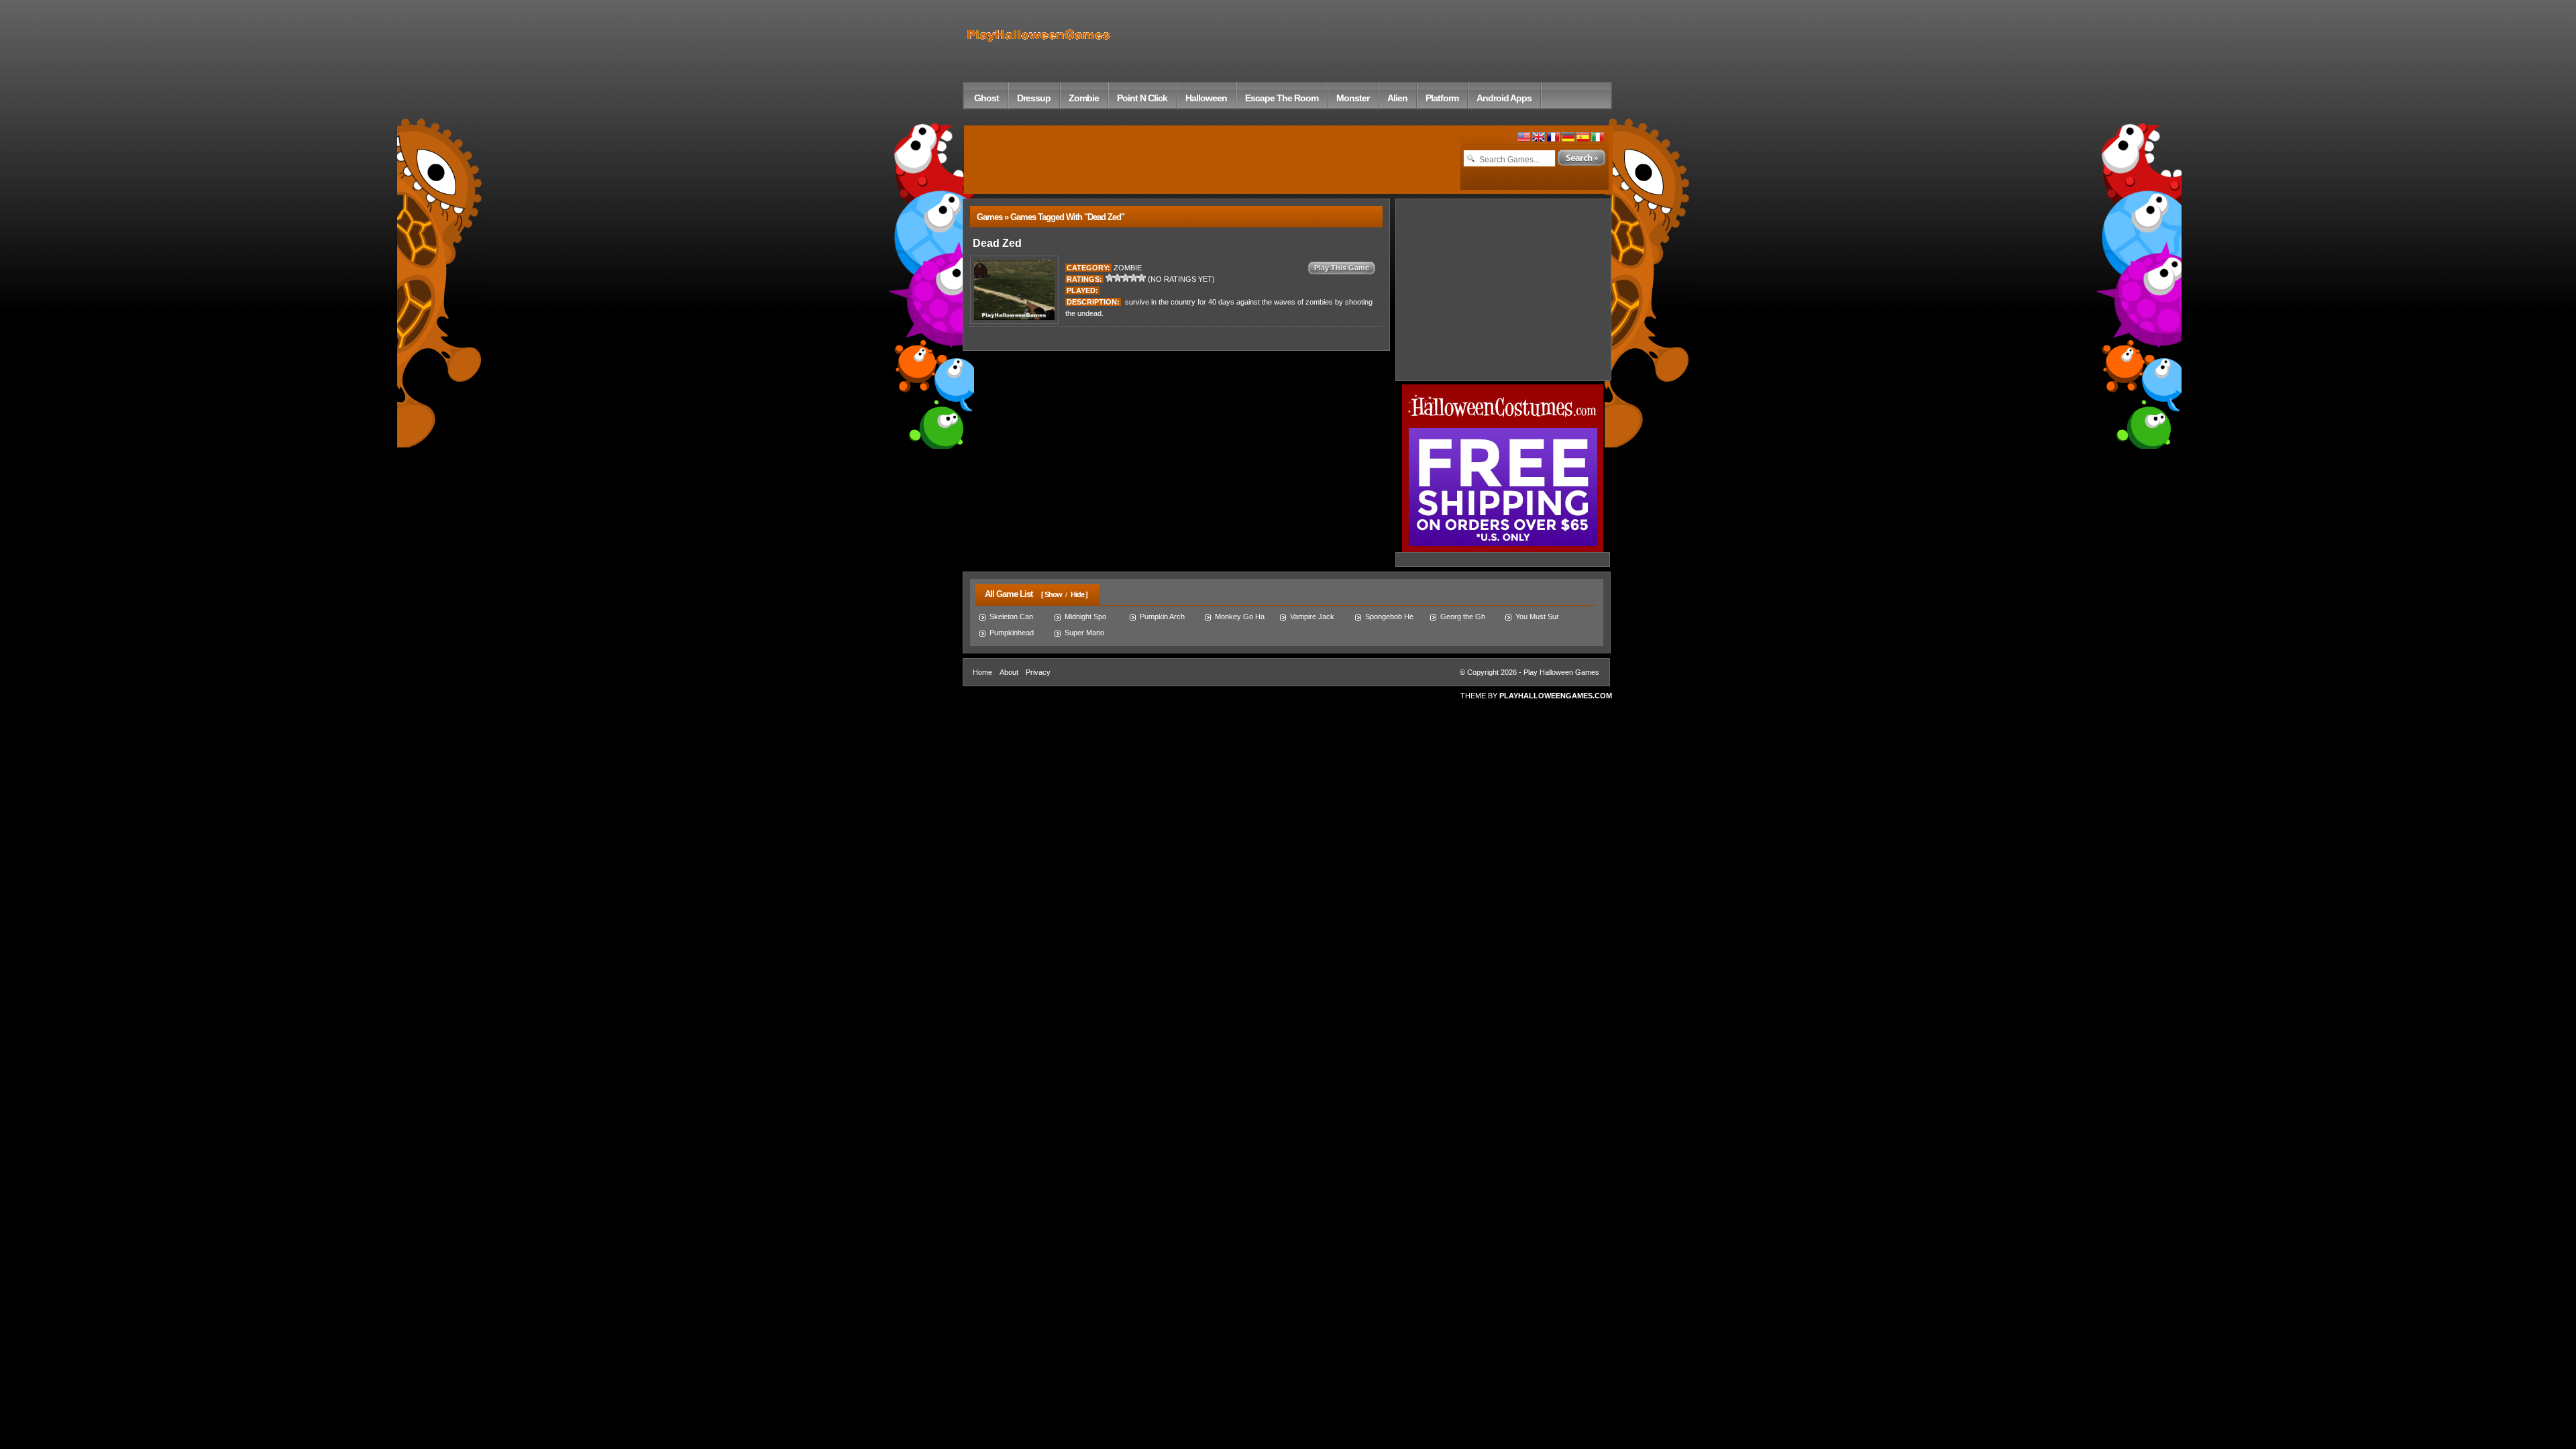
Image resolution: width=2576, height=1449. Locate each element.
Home (982, 672)
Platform (1442, 98)
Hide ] (1079, 594)
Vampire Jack (1312, 616)
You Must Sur (1537, 616)
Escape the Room (1282, 98)
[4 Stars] (1134, 278)
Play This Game (1342, 268)
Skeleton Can (1011, 616)
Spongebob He (1389, 616)
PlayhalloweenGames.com (1556, 696)
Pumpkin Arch (1162, 616)
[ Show (1052, 594)
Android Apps (1504, 98)
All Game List (1006, 594)
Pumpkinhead (1012, 633)
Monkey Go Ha (1240, 616)
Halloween (1206, 98)
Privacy (1038, 672)
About (1009, 672)
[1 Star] (1110, 278)
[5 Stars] (1142, 278)
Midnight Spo (1085, 616)
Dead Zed (996, 243)
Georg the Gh (1463, 616)
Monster (1353, 98)
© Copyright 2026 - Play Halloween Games (1529, 672)
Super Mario (1084, 633)
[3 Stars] (1126, 278)
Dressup (1034, 98)
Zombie (1084, 98)
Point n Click (1142, 98)
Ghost (986, 98)
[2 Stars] (1118, 278)
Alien (1397, 98)
